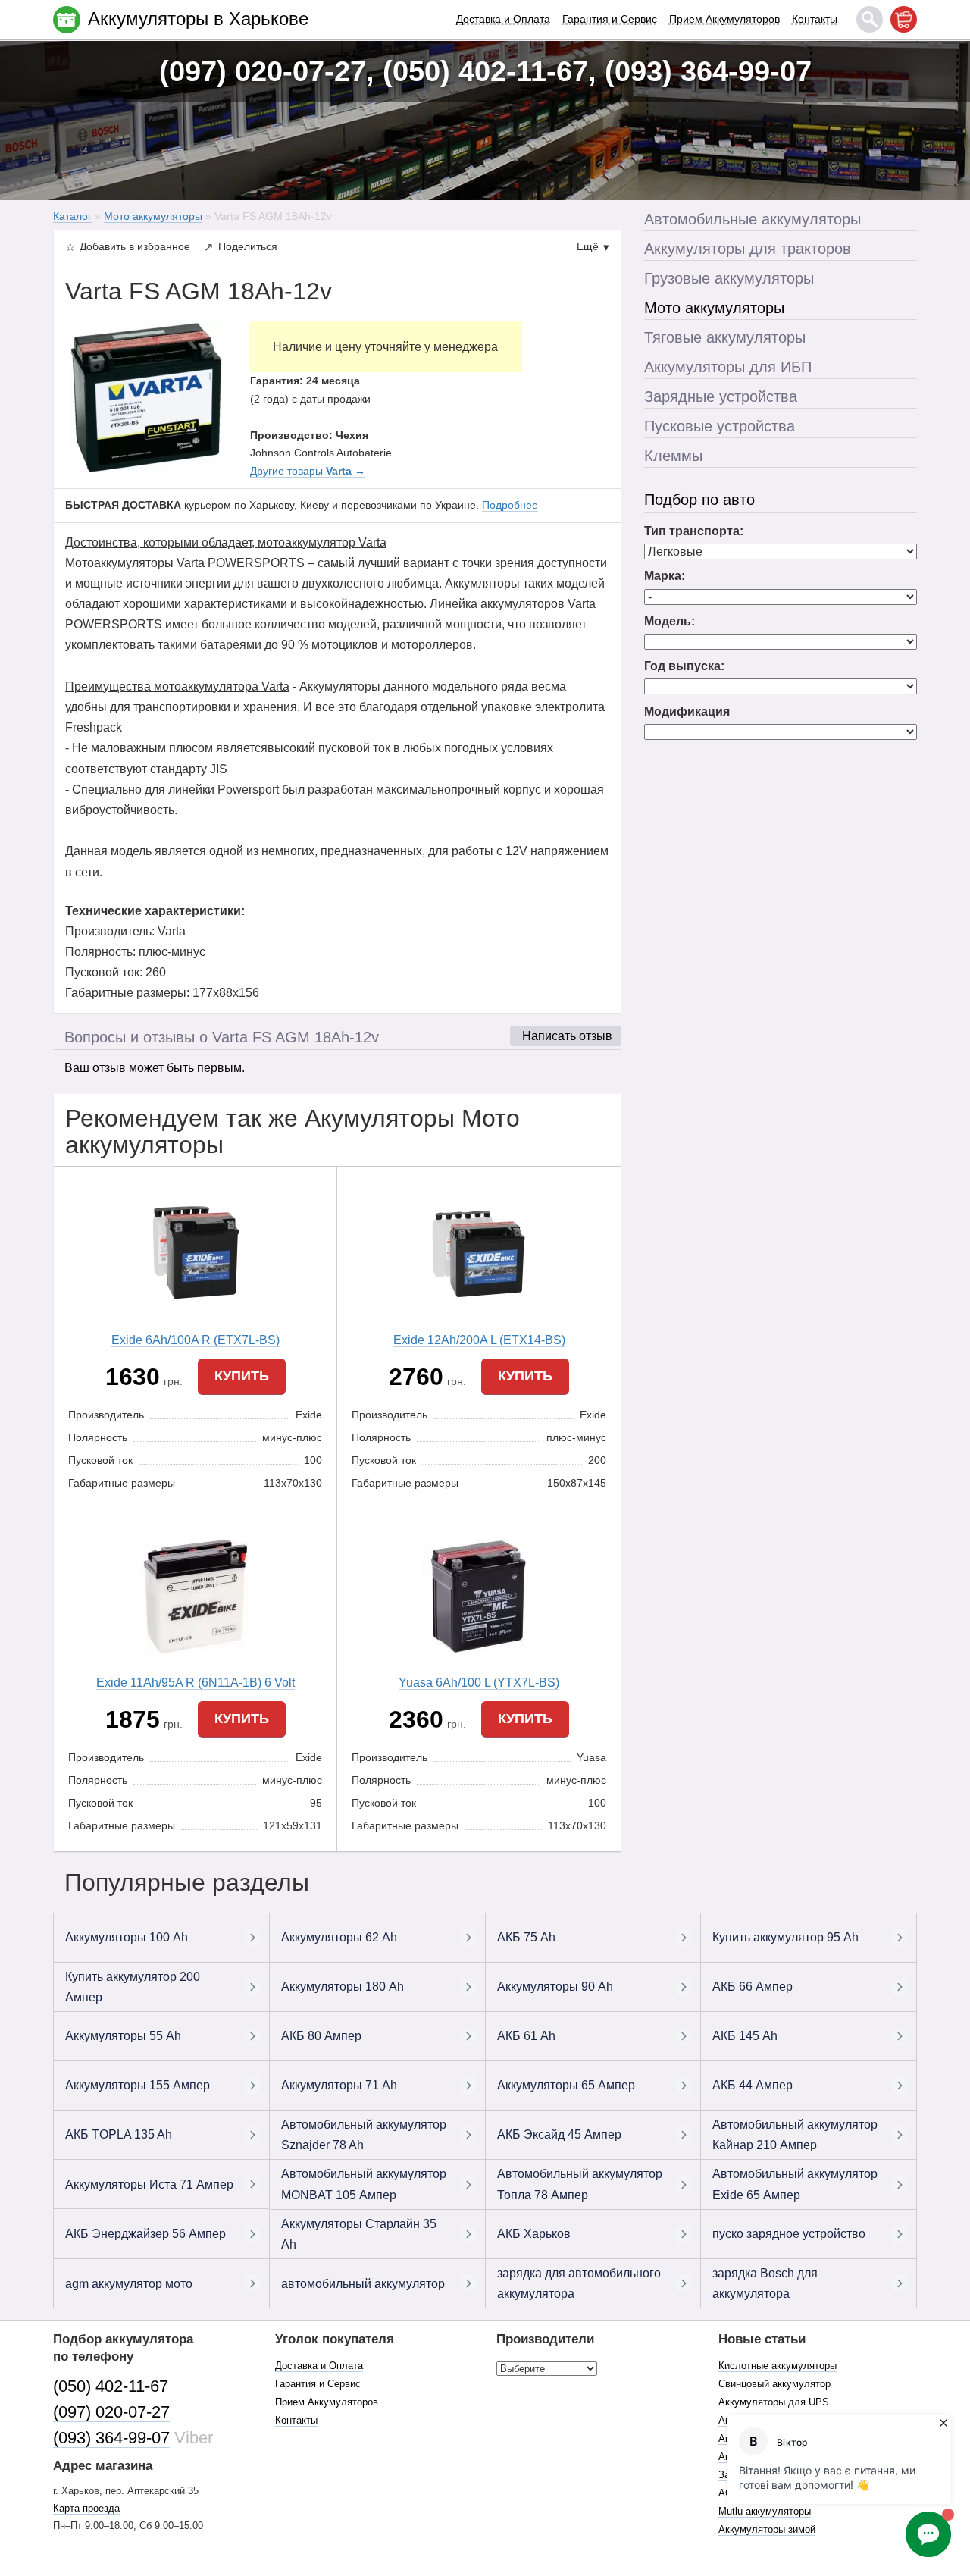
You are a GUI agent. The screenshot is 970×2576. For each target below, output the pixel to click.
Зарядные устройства (721, 396)
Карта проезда (86, 2508)
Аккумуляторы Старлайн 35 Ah (359, 2234)
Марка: (665, 576)
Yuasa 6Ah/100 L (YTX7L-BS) (479, 1683)
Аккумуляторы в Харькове (198, 19)
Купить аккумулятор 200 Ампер (133, 1987)
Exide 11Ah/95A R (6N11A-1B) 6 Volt (196, 1683)
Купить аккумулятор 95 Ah (785, 1937)
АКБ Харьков (534, 2234)
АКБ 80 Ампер (321, 2036)
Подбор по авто (699, 500)
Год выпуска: (684, 666)
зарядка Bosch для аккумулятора (765, 2283)
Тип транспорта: (694, 531)
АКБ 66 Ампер (753, 1987)
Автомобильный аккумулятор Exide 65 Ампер (795, 2184)
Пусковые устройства (720, 426)
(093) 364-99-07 (111, 2438)
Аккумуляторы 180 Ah (343, 1987)
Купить (242, 1376)
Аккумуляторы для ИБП (728, 367)
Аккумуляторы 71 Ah (339, 2085)
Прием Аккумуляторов (724, 19)
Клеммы (673, 456)
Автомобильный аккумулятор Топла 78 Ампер (580, 2184)
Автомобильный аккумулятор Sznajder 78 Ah (364, 2135)
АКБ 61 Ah (526, 2036)
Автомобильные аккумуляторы (753, 219)
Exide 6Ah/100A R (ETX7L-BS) (196, 1340)
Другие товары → (308, 471)
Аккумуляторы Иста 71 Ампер (149, 2184)
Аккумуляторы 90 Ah (555, 1987)
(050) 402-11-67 (111, 2386)
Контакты (815, 19)
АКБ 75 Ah (526, 1937)
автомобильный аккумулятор (363, 2284)
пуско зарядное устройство (789, 2234)
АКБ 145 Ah (745, 2036)
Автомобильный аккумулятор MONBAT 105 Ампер (364, 2184)
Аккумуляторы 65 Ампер (566, 2085)
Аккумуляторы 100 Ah (127, 1937)
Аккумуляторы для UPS (774, 2402)
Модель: (670, 621)
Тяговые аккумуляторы (725, 337)
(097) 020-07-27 (111, 2412)
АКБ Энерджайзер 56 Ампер (145, 2234)
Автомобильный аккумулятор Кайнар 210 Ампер (795, 2135)
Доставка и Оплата (503, 19)
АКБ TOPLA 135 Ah (119, 2134)
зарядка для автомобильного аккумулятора (579, 2283)
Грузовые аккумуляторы (729, 278)
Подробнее (510, 505)
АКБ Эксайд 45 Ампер (559, 2134)
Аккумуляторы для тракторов (748, 249)
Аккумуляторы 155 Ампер (138, 2085)
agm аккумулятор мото (129, 2284)
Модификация (687, 711)
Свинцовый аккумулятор (774, 2384)
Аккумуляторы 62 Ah (339, 1937)
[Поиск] (870, 19)
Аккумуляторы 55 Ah (123, 2036)
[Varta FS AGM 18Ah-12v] (146, 396)
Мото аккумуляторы (714, 308)
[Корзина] (904, 19)
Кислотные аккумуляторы (778, 2366)
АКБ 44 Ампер (753, 2085)
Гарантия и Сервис (610, 19)
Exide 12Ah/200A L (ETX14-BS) (479, 1340)
